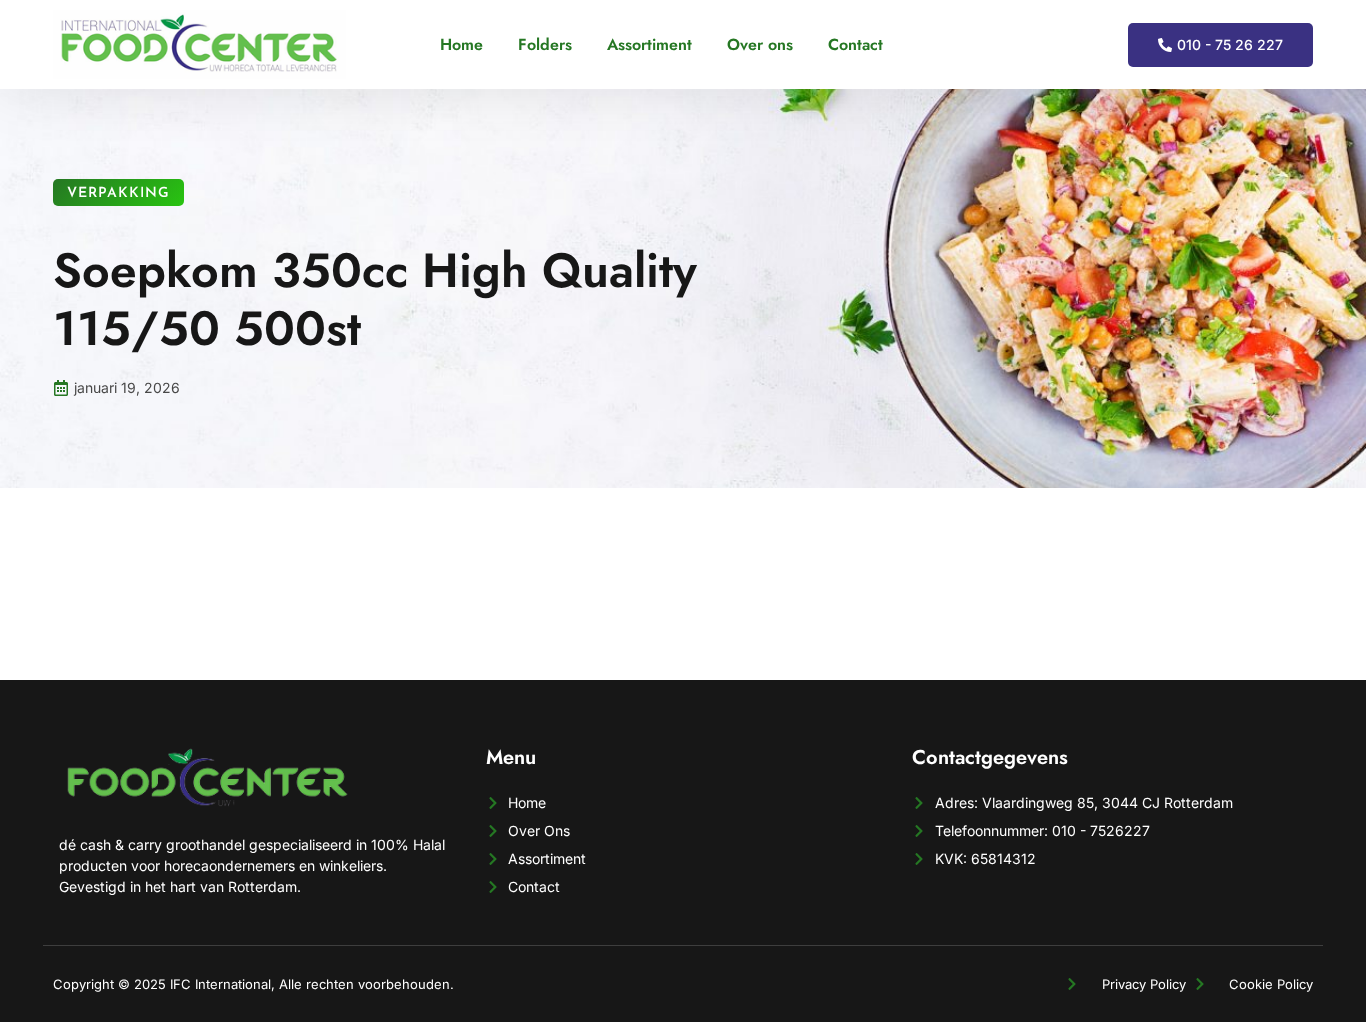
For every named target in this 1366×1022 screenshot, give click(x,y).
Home (461, 44)
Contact (855, 44)
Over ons (760, 44)
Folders (545, 44)
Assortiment (649, 44)
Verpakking (118, 193)
